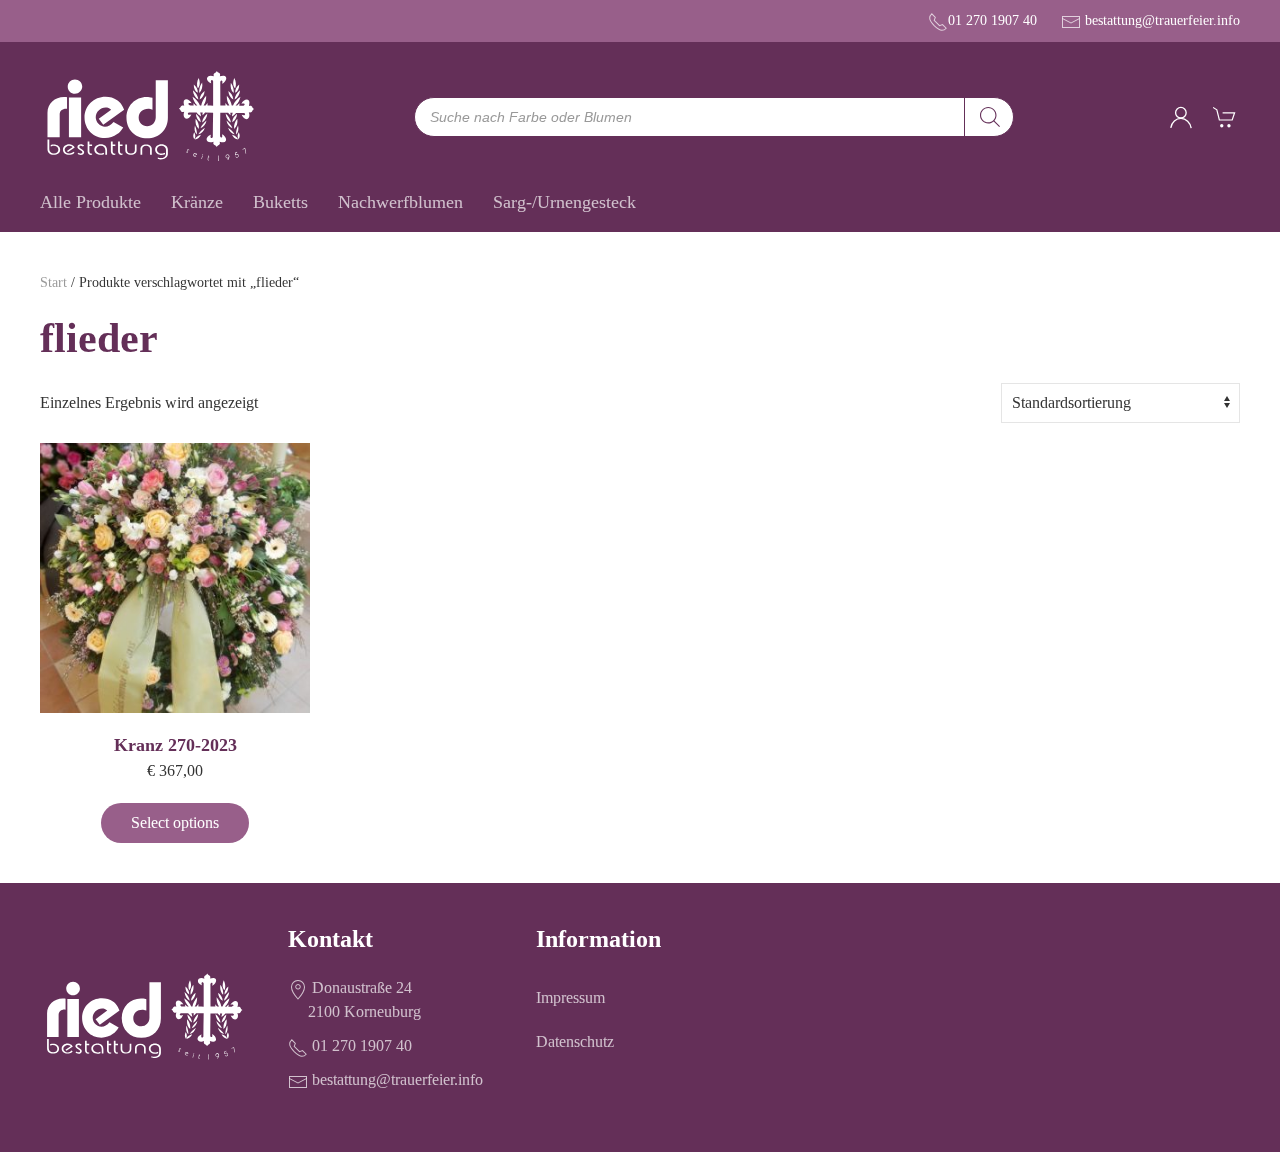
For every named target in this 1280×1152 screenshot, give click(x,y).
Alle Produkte (90, 202)
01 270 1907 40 (992, 20)
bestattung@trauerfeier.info (1162, 20)
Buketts (280, 202)
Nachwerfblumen (400, 202)
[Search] (989, 117)
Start (53, 282)
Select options (175, 822)
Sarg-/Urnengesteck (564, 202)
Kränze (197, 202)
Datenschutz (575, 1041)
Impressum (570, 997)
